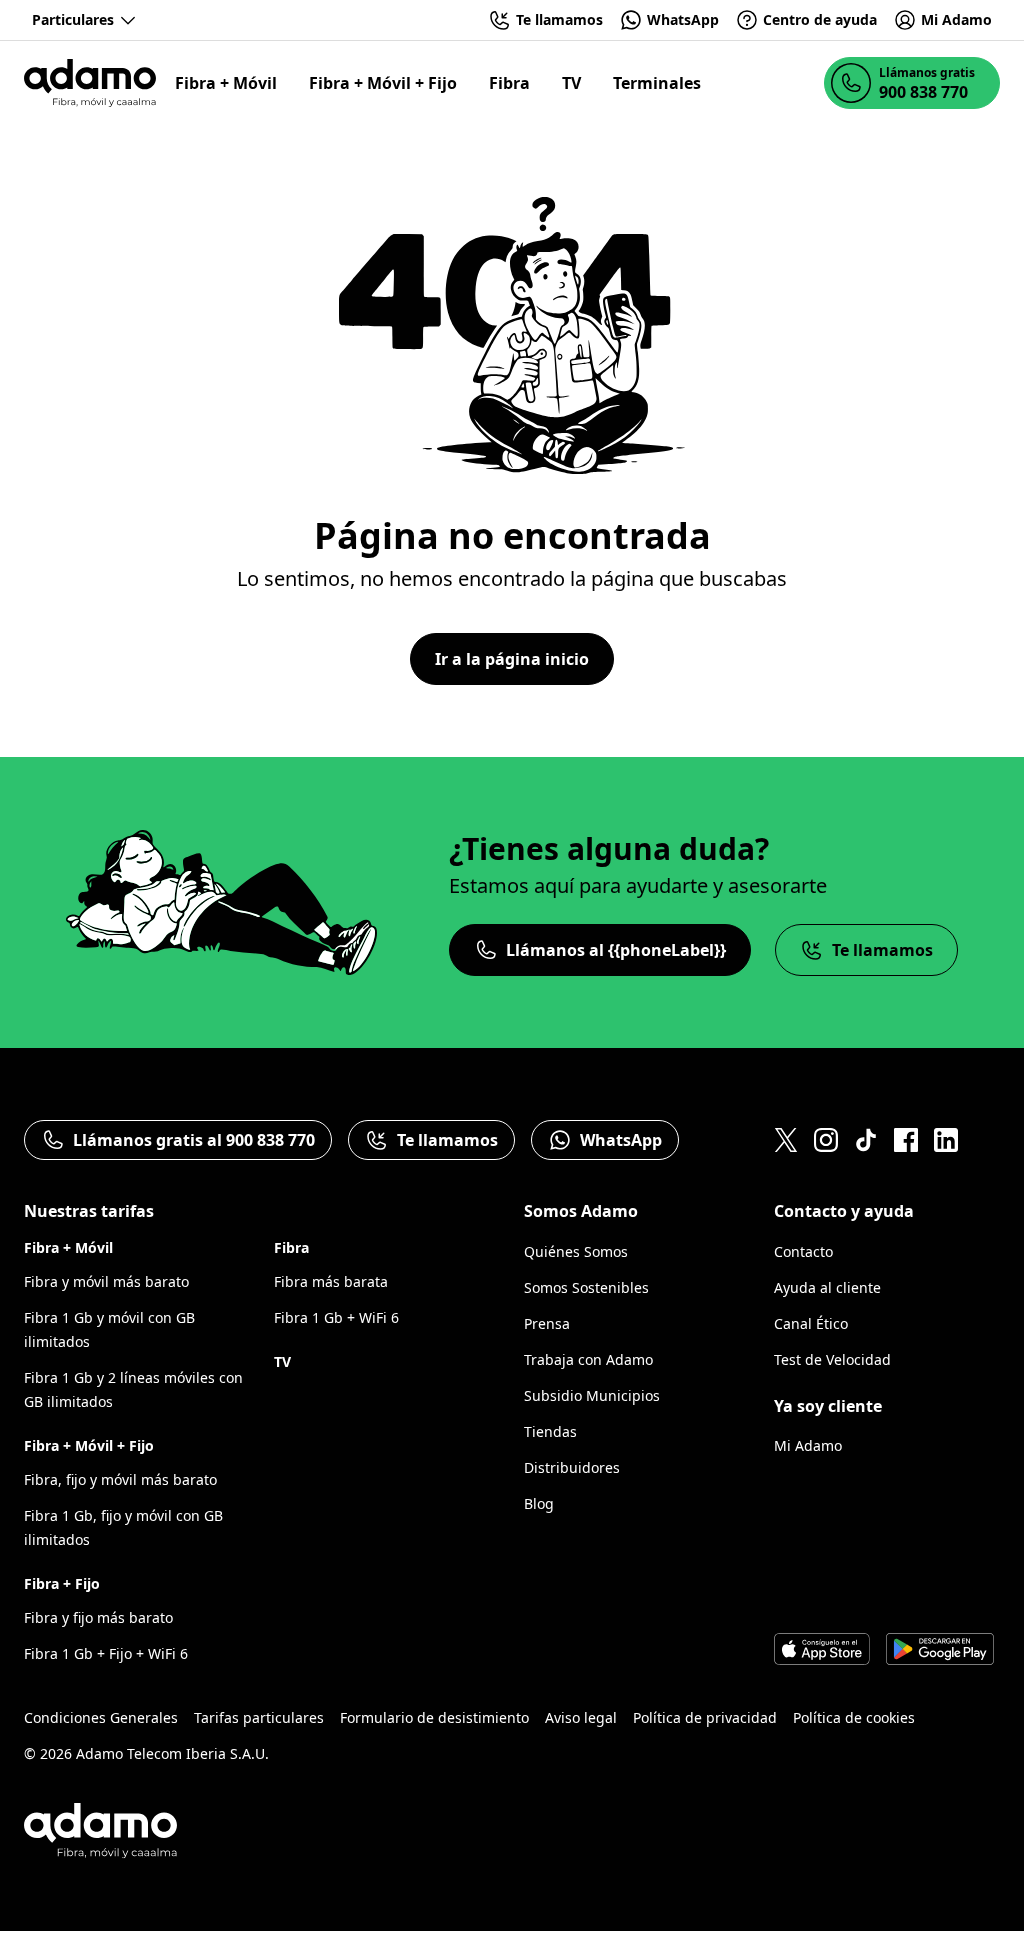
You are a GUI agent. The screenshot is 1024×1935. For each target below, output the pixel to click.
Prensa (547, 1323)
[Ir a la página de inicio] (90, 83)
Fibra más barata (331, 1281)
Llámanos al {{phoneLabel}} (616, 950)
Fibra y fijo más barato (98, 1617)
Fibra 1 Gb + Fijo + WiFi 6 (106, 1653)
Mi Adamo (808, 1445)
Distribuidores (572, 1467)
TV (571, 83)
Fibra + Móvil (226, 83)
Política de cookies (854, 1717)
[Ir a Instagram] (826, 1140)
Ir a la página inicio (512, 659)
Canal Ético (811, 1323)
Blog (539, 1503)
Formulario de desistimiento (434, 1717)
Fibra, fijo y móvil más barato (120, 1479)
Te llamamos (882, 950)
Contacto (803, 1251)
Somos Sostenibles (586, 1287)
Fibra (509, 83)
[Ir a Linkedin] (946, 1140)
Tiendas (550, 1431)
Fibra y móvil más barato (106, 1281)
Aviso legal (581, 1717)
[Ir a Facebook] (906, 1140)
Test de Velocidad (832, 1359)
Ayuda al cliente (827, 1287)
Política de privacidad (705, 1717)
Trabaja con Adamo (588, 1359)
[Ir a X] (786, 1140)
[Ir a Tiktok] (866, 1140)
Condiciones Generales (101, 1717)
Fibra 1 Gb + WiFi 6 (336, 1317)
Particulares (73, 19)
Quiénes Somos (576, 1251)
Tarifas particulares (259, 1717)
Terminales (657, 83)
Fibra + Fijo (62, 1583)
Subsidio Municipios (592, 1395)
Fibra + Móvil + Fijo (383, 83)
